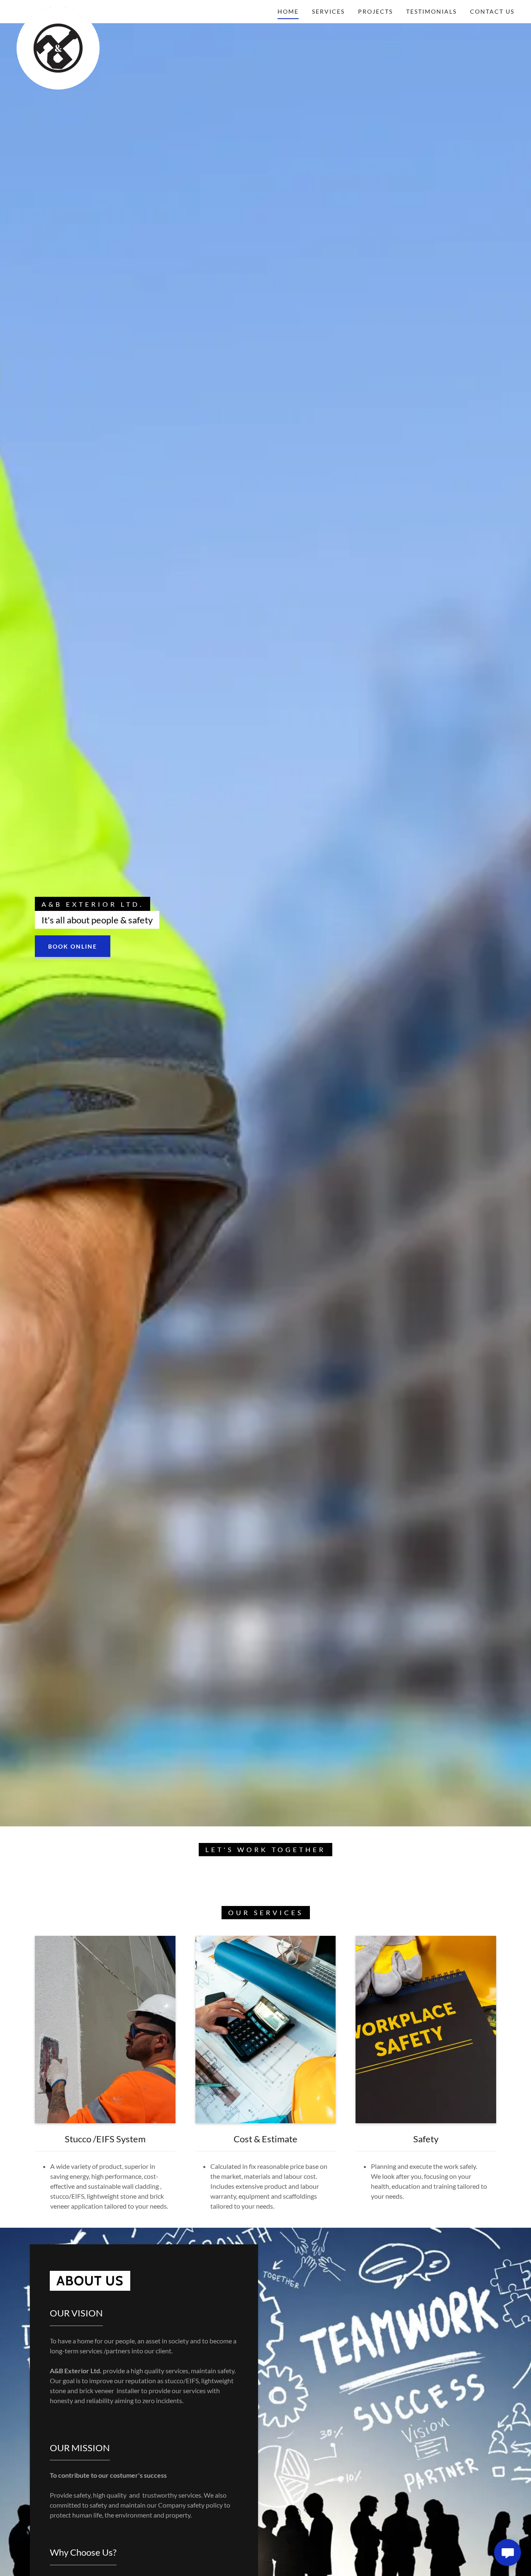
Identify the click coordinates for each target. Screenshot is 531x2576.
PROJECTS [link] (375, 11)
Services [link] (328, 11)
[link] (58, 10)
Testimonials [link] (431, 11)
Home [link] (288, 11)
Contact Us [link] (492, 11)
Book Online (73, 946)
